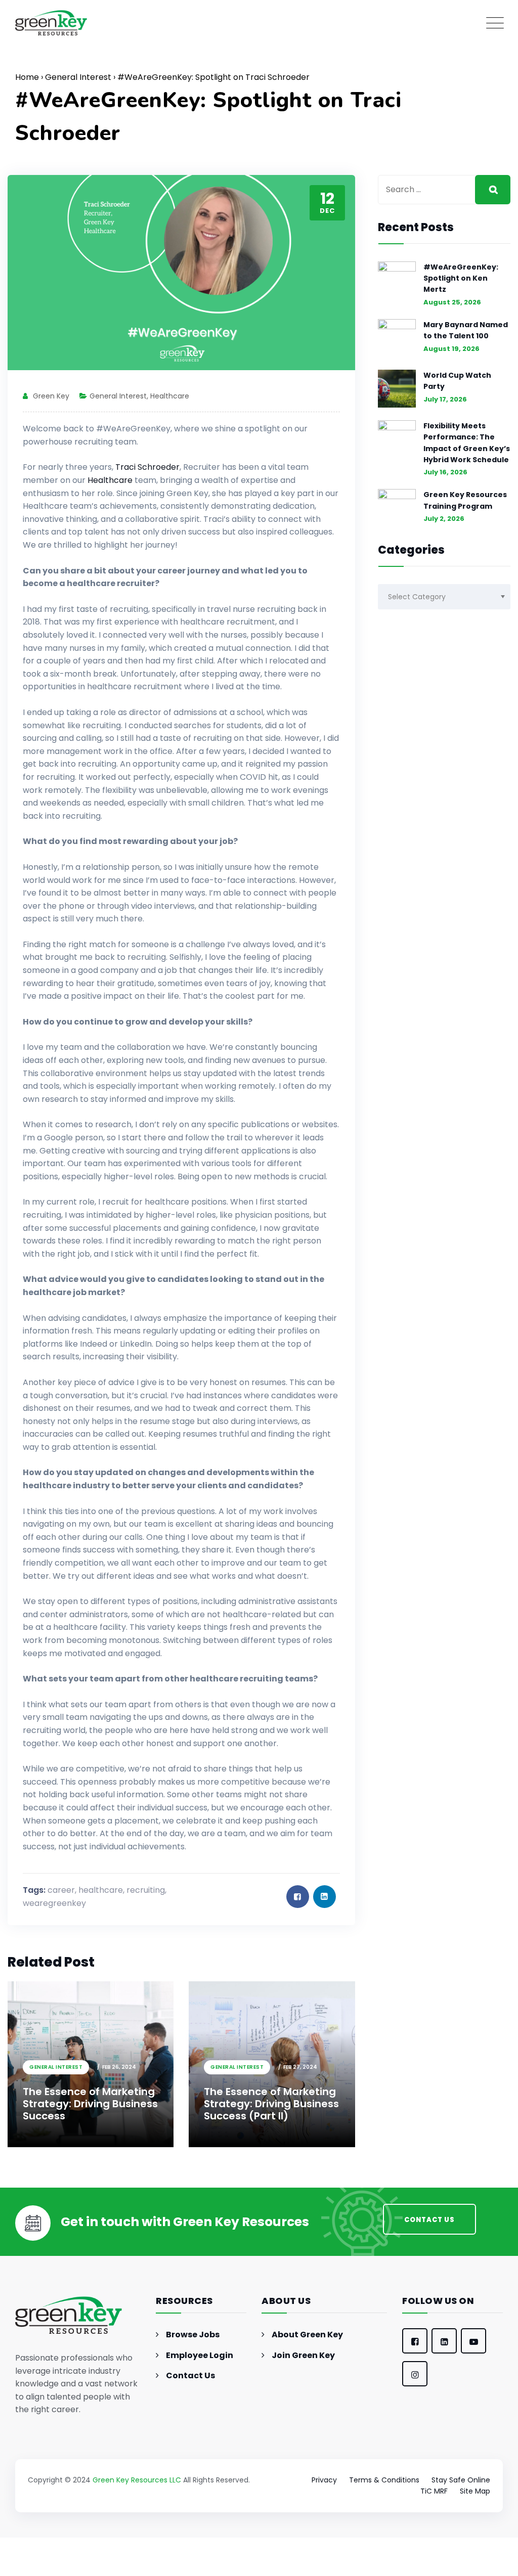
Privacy (324, 2480)
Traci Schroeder (147, 467)
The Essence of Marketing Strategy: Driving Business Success (90, 2104)
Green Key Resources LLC (137, 2480)
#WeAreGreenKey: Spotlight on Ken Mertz (461, 278)
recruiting (146, 1890)
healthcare (101, 1890)
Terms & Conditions (384, 2480)
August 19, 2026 (451, 349)
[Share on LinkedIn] (325, 1897)
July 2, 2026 (444, 519)
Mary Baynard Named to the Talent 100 (466, 330)
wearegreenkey (54, 1903)
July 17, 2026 (445, 399)
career (61, 1890)
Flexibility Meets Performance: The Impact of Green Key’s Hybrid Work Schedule (467, 443)
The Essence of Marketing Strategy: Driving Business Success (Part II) (271, 2104)
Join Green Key (303, 2355)
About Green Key (307, 2335)
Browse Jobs (193, 2335)
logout (248, 2570)
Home (27, 77)
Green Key (51, 396)
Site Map (475, 2491)
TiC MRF (434, 2491)
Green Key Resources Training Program (465, 500)
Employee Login (200, 2355)
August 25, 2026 (452, 302)
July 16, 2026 (445, 472)
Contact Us (190, 2375)
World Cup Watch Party (457, 381)
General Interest (78, 77)
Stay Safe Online (461, 2480)
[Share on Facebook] (298, 1897)
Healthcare (170, 396)
